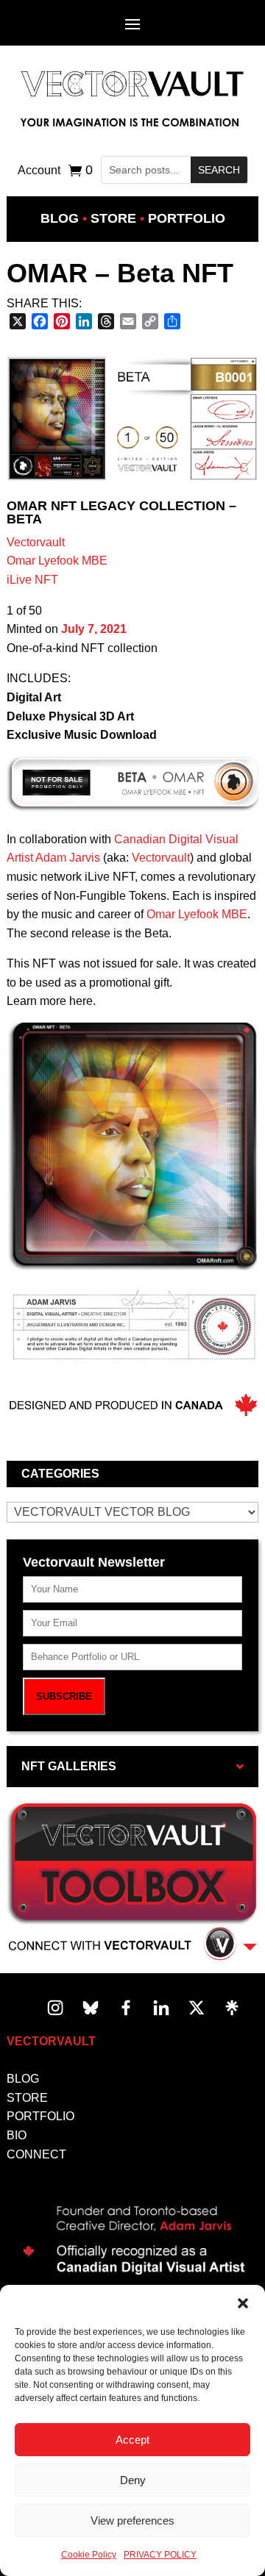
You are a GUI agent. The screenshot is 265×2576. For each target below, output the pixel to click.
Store (113, 218)
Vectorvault (36, 542)
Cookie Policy (89, 2555)
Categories (60, 1474)
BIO (17, 2135)
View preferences (132, 2520)
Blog (60, 218)
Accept (132, 2440)
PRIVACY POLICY (160, 2555)
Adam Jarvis (68, 858)
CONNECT (36, 2154)
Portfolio (187, 218)
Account (39, 171)
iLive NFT (32, 580)
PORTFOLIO (40, 2116)
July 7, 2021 (94, 629)
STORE (27, 2098)
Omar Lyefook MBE (57, 561)
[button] (243, 2303)
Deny (133, 2480)
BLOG (23, 2079)
